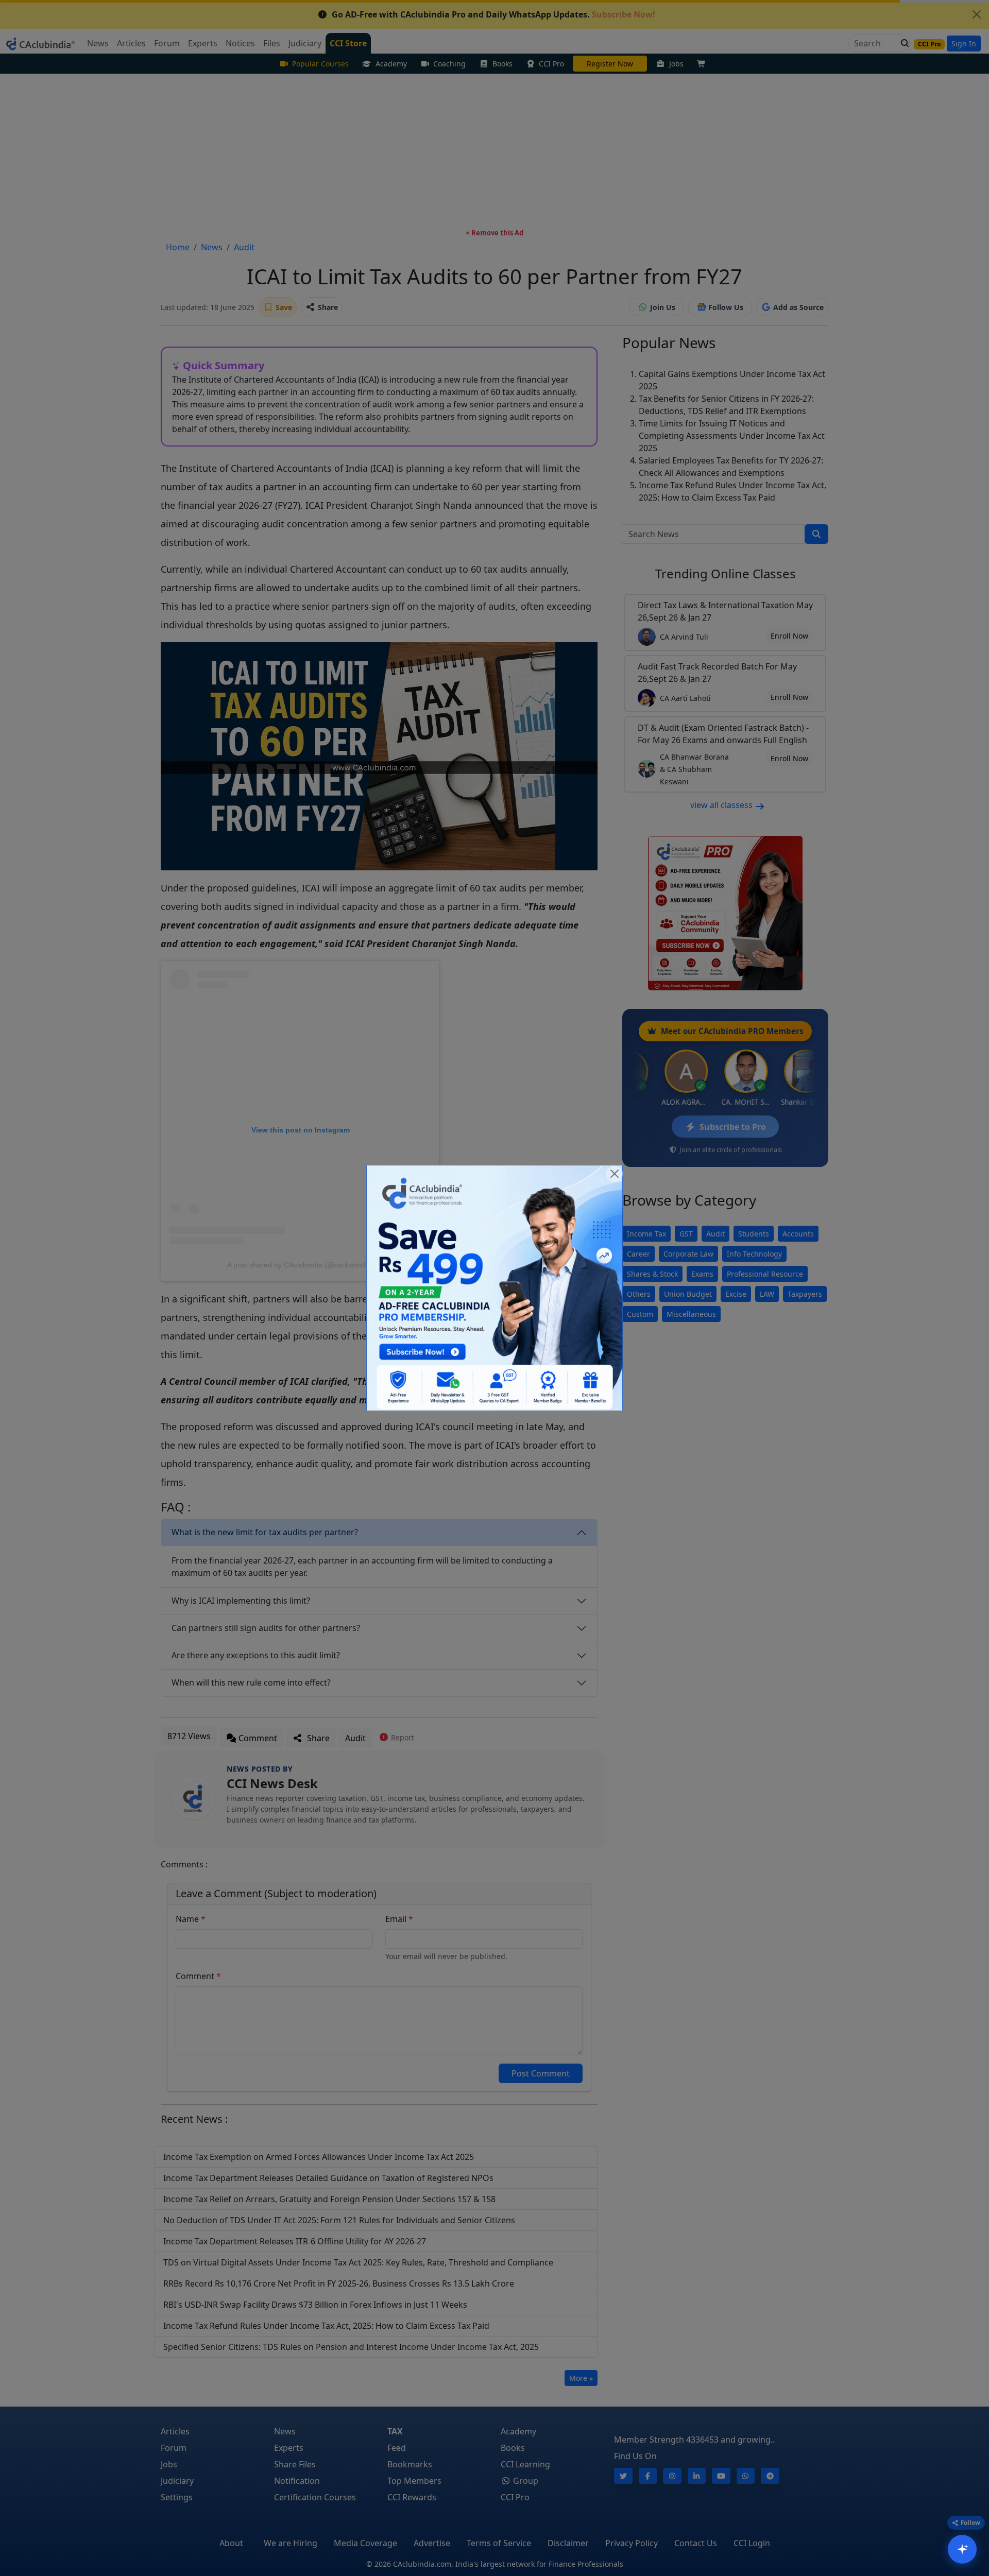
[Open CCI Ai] (962, 2549)
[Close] (615, 1174)
